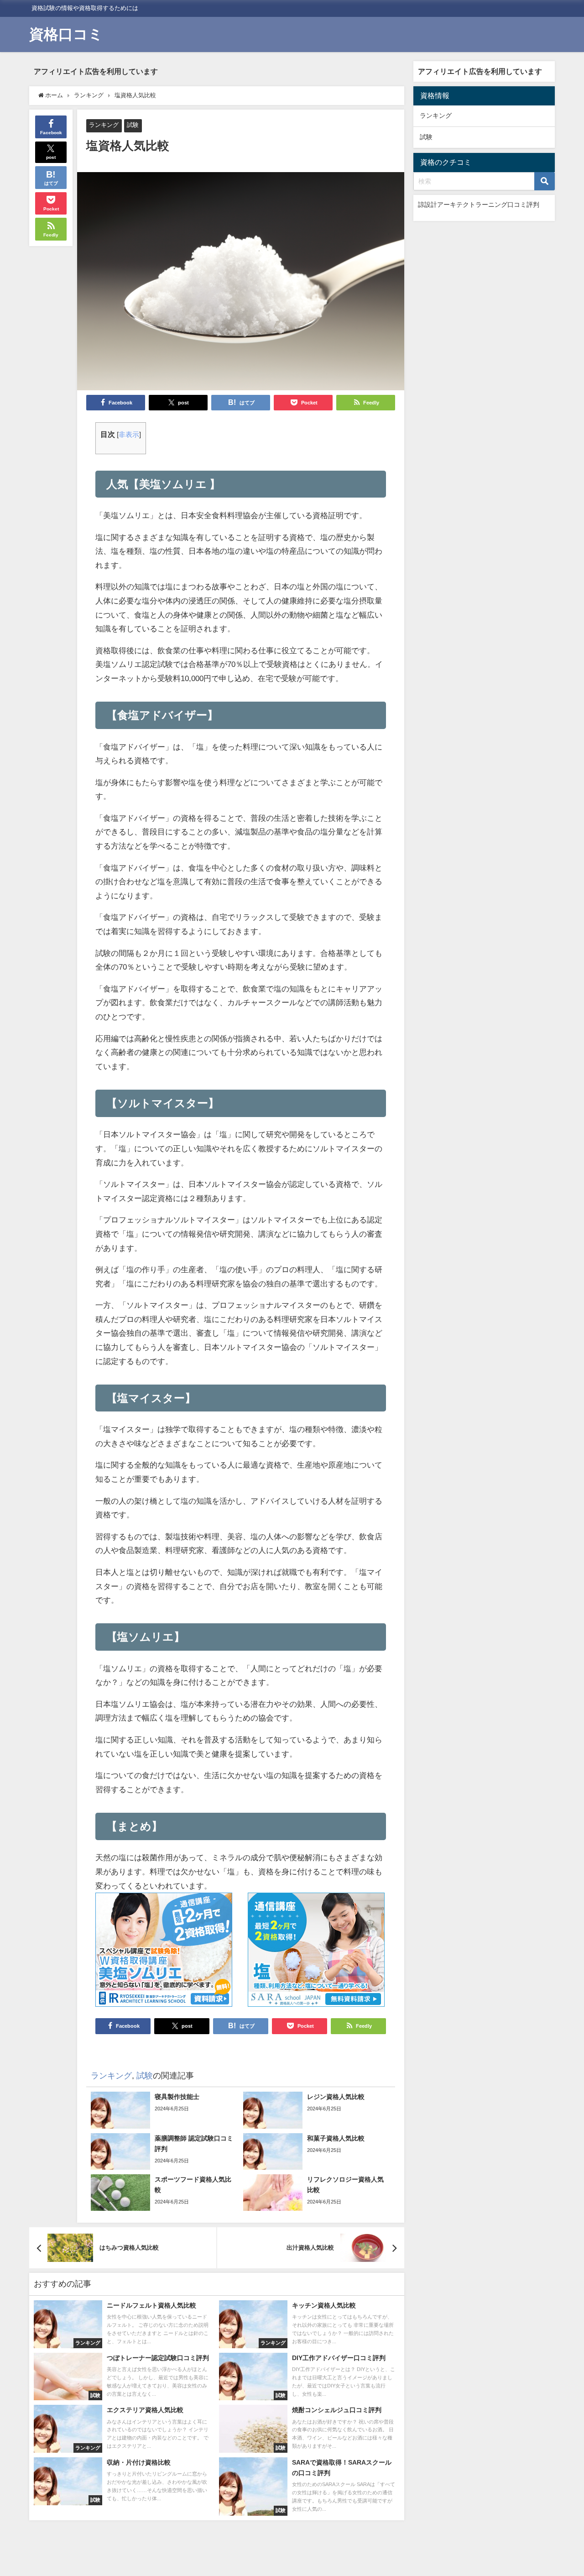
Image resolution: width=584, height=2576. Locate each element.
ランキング (104, 125)
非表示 (129, 435)
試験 (133, 125)
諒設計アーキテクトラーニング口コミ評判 (479, 205)
